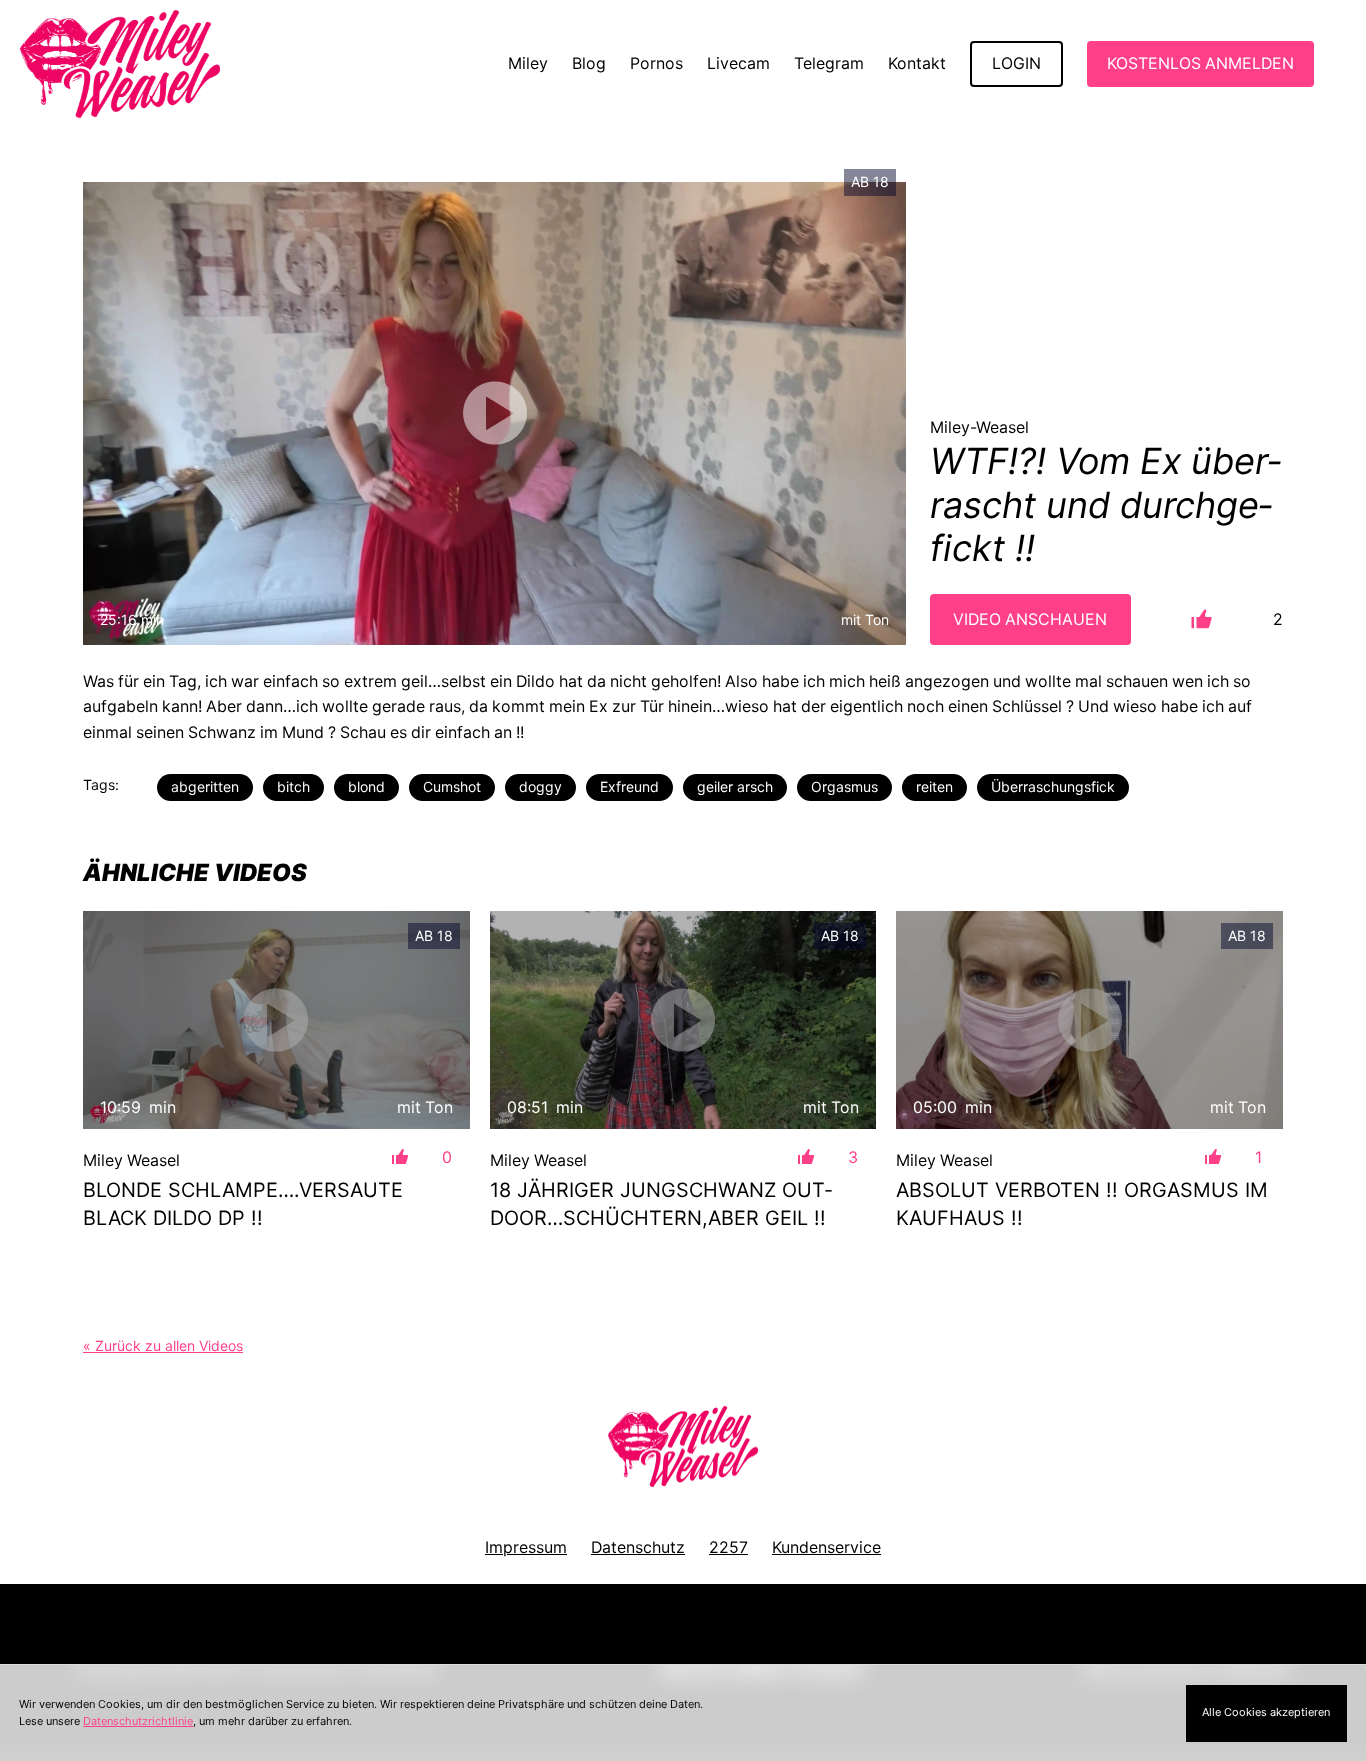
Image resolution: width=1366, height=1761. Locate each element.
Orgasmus (844, 786)
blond (366, 786)
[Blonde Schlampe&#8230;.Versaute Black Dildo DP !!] (276, 1020)
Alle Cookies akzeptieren (1266, 1712)
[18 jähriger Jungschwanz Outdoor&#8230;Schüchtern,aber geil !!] (683, 1020)
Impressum (526, 1547)
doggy (540, 786)
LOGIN (1016, 63)
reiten (934, 786)
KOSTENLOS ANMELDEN (1200, 63)
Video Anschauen (1030, 619)
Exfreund (629, 786)
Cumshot (452, 786)
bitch (293, 786)
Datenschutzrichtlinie (138, 1721)
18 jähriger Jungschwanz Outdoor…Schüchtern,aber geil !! (661, 1204)
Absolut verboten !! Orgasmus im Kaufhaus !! (1082, 1204)
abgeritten (205, 786)
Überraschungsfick (1053, 786)
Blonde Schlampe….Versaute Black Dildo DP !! (243, 1204)
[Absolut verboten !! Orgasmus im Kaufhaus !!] (1089, 1020)
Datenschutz (638, 1547)
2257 (728, 1547)
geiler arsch (735, 786)
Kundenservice (826, 1547)
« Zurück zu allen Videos (163, 1345)
